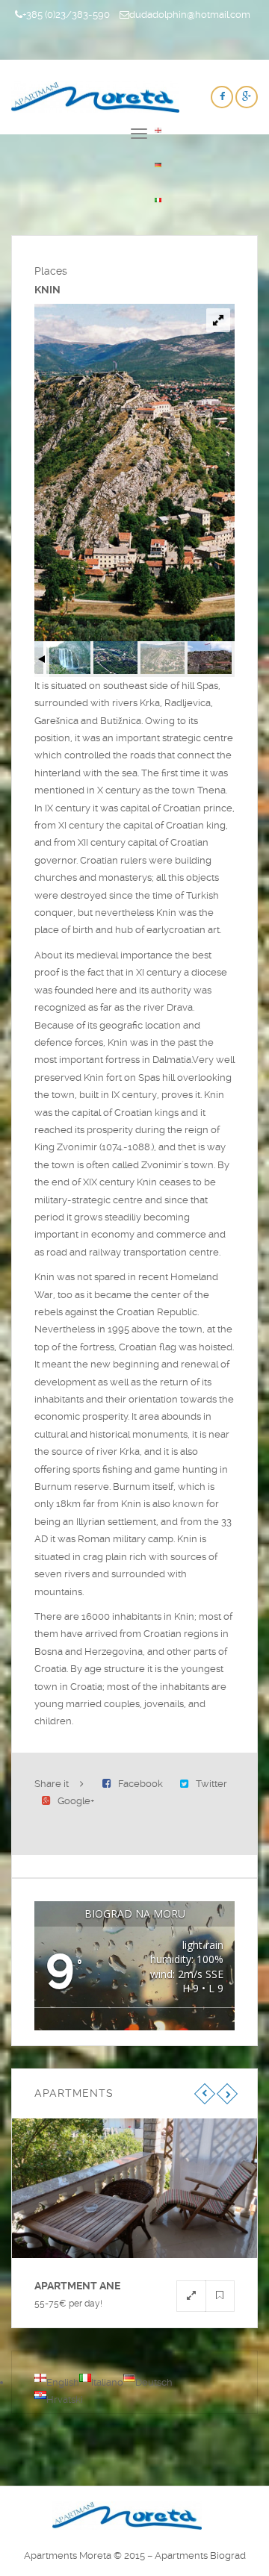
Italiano (107, 2382)
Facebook (140, 1784)
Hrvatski (65, 2399)
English (63, 2382)
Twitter (211, 1784)
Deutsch (154, 2382)
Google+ (76, 1801)
